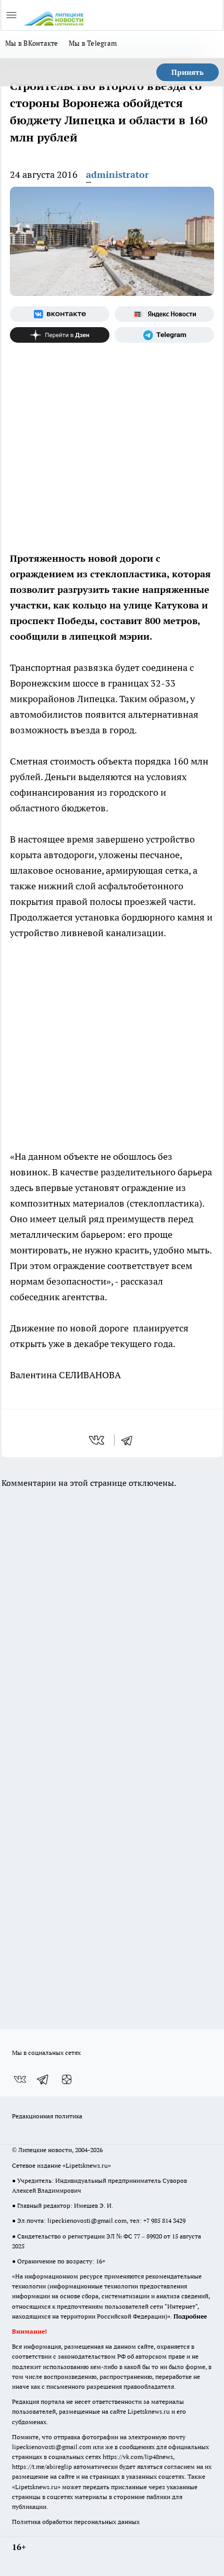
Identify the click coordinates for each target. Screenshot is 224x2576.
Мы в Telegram (93, 43)
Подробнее (190, 2316)
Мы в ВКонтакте (32, 43)
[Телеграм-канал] (164, 335)
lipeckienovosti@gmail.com (87, 2221)
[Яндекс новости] (164, 314)
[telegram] (130, 1440)
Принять (188, 72)
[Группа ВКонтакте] (60, 314)
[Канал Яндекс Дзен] (60, 335)
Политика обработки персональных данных (76, 2522)
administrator (117, 174)
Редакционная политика (47, 2116)
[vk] (98, 1440)
